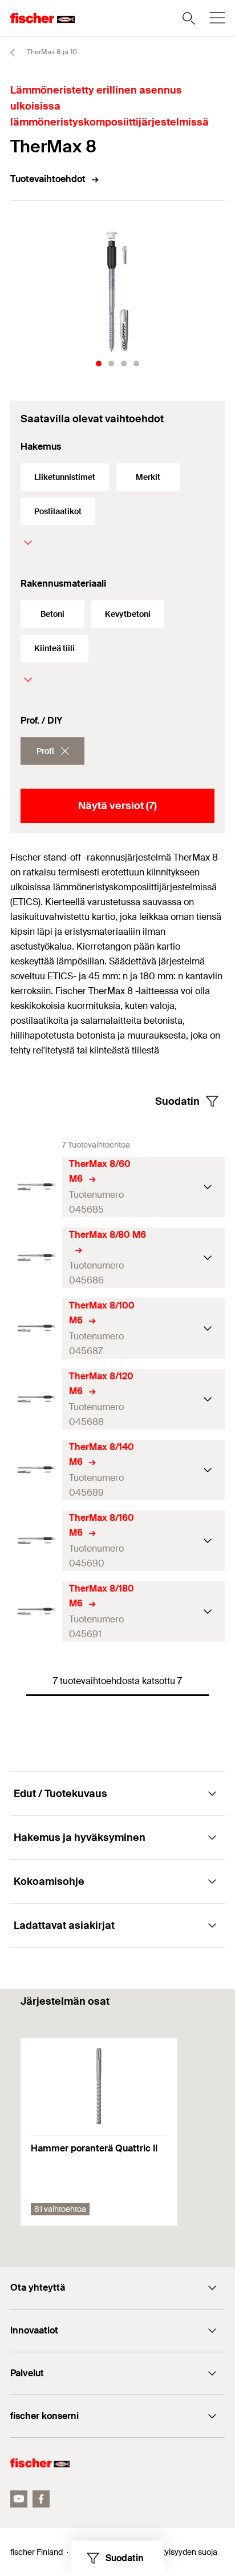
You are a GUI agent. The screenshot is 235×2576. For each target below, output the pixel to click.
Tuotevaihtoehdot (48, 179)
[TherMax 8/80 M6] (36, 1257)
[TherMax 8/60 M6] (36, 1187)
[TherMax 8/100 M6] (36, 1328)
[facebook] (41, 2499)
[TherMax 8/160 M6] (36, 1541)
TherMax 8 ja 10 (51, 52)
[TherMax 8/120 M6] (36, 1399)
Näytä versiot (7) (117, 806)
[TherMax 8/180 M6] (36, 1611)
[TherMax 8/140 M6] (36, 1470)
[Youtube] (19, 2499)
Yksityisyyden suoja (183, 2552)
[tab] (99, 364)
